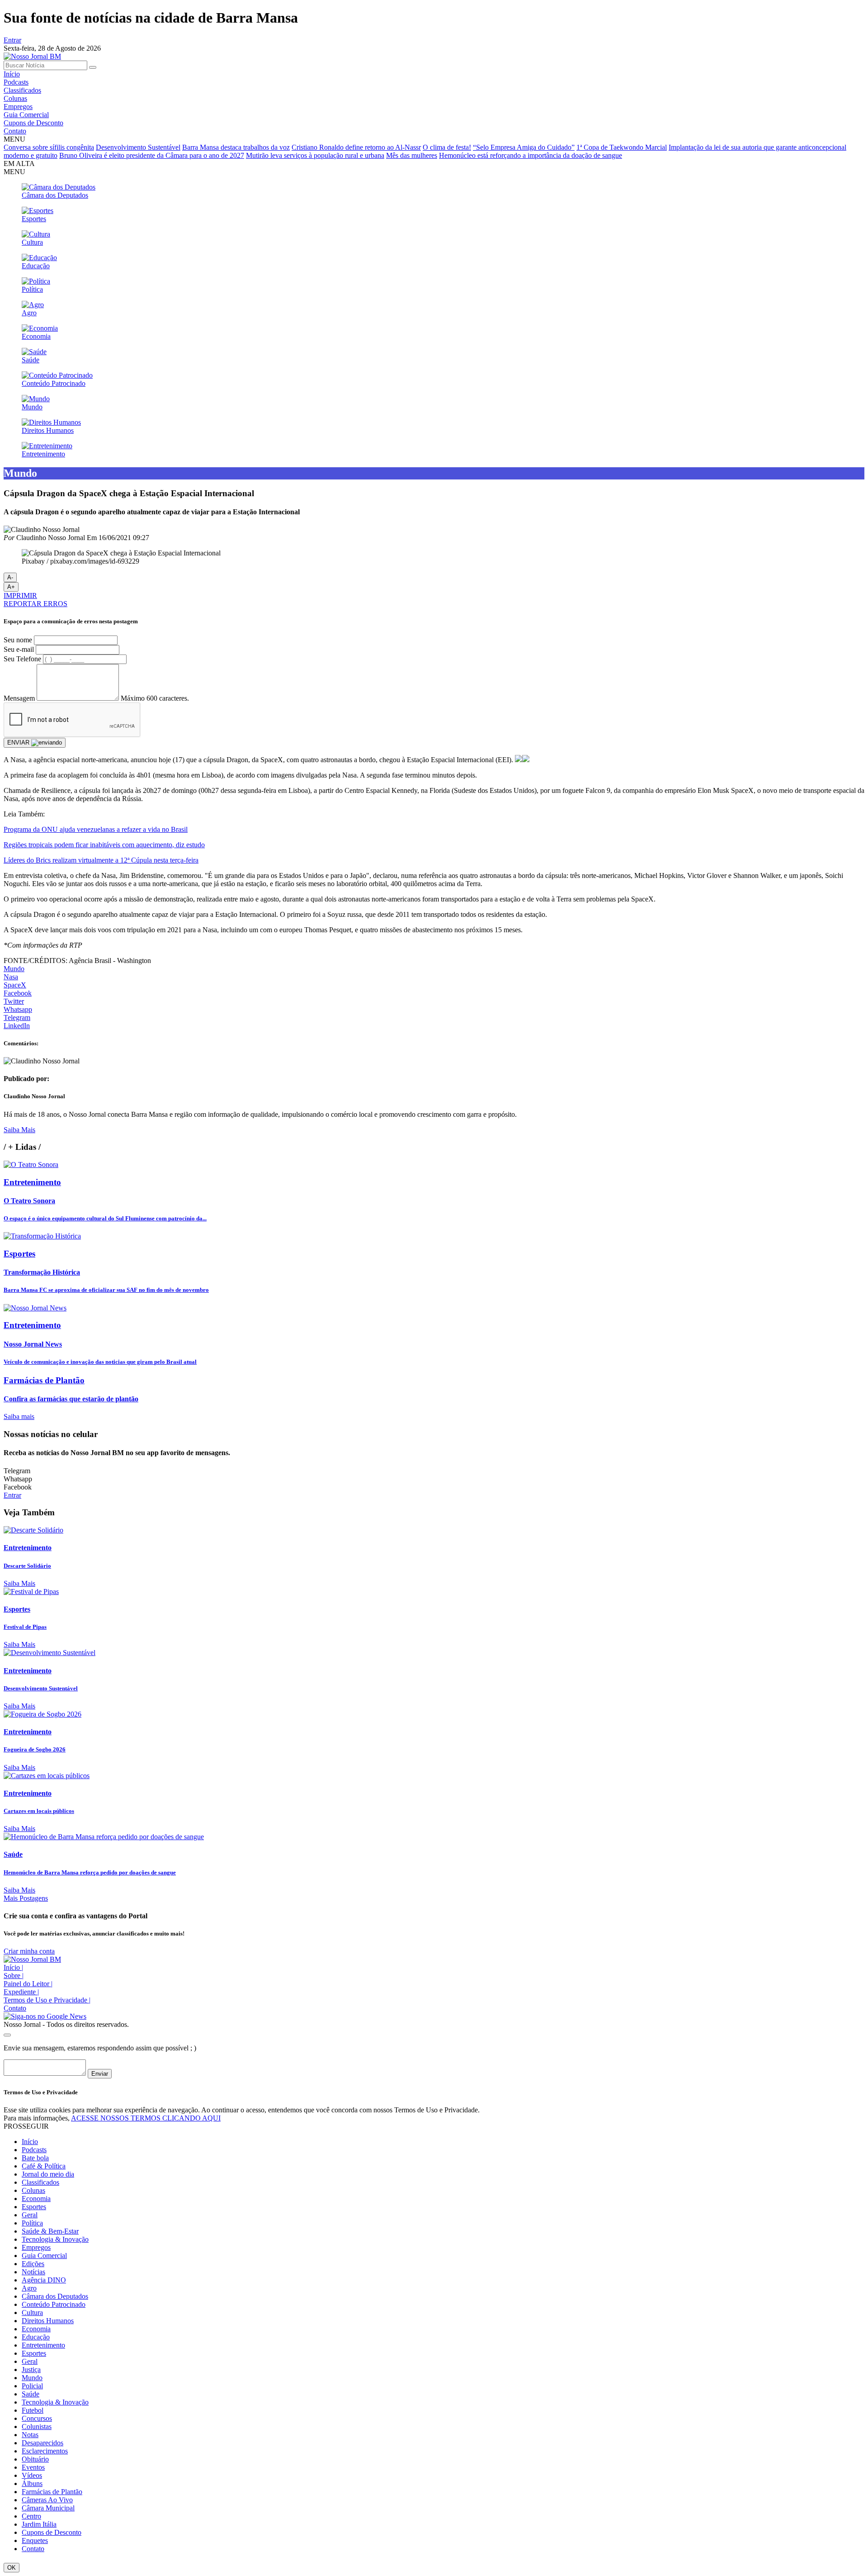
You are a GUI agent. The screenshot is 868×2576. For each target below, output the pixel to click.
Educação (36, 2337)
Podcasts (16, 82)
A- (10, 577)
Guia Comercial (26, 115)
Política (32, 2223)
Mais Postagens (26, 1898)
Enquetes (35, 2540)
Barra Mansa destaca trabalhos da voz (236, 147)
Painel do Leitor (28, 1984)
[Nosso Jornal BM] (32, 56)
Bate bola (35, 2158)
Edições (33, 2264)
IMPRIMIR (20, 595)
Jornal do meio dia (48, 2174)
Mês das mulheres (412, 155)
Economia (36, 2199)
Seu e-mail (19, 649)
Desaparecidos (42, 2443)
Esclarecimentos (45, 2451)
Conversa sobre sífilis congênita (49, 147)
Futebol (33, 2410)
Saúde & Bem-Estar (50, 2231)
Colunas (15, 98)
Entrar (12, 40)
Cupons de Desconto (33, 123)
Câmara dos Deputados (55, 2296)
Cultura (32, 2313)
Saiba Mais (19, 1130)
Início (12, 74)
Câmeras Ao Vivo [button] (47, 2500)
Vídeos (32, 2475)
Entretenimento (43, 2345)
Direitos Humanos (48, 2321)
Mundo (14, 969)
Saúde (31, 2394)
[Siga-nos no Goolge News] (45, 2016)
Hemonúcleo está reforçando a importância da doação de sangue (531, 155)
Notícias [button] (33, 2272)
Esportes (34, 2207)
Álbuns (32, 2483)
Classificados (22, 90)
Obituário (35, 2459)
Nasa (11, 977)
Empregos (18, 107)
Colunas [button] (33, 2190)
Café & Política (44, 2166)
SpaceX (15, 985)
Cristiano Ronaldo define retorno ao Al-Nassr (356, 147)
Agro (29, 2288)
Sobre (14, 1976)
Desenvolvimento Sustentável (138, 147)
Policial (32, 2386)
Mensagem (19, 698)
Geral (30, 2215)
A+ (11, 587)
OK (12, 2568)
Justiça (31, 2370)
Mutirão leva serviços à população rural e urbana (315, 155)
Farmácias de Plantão (52, 2492)
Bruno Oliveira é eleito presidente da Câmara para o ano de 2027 (152, 155)
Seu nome (18, 640)
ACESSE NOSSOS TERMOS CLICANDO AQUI (146, 2118)
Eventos (33, 2467)
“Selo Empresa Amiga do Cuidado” (524, 147)
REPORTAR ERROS (35, 604)
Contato (15, 131)
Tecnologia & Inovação (55, 2239)
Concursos (37, 2418)
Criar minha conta (29, 1951)
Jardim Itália (39, 2524)
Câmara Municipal (48, 2508)
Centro (31, 2516)
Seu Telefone (22, 659)
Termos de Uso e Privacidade (47, 2000)
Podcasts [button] (34, 2150)
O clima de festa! (447, 147)
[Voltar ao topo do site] (7, 2035)
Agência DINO (44, 2280)
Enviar (100, 2074)
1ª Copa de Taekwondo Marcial (622, 147)
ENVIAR (19, 742)
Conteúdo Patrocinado (54, 2304)
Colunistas (37, 2427)
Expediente (21, 1992)
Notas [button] (30, 2435)
